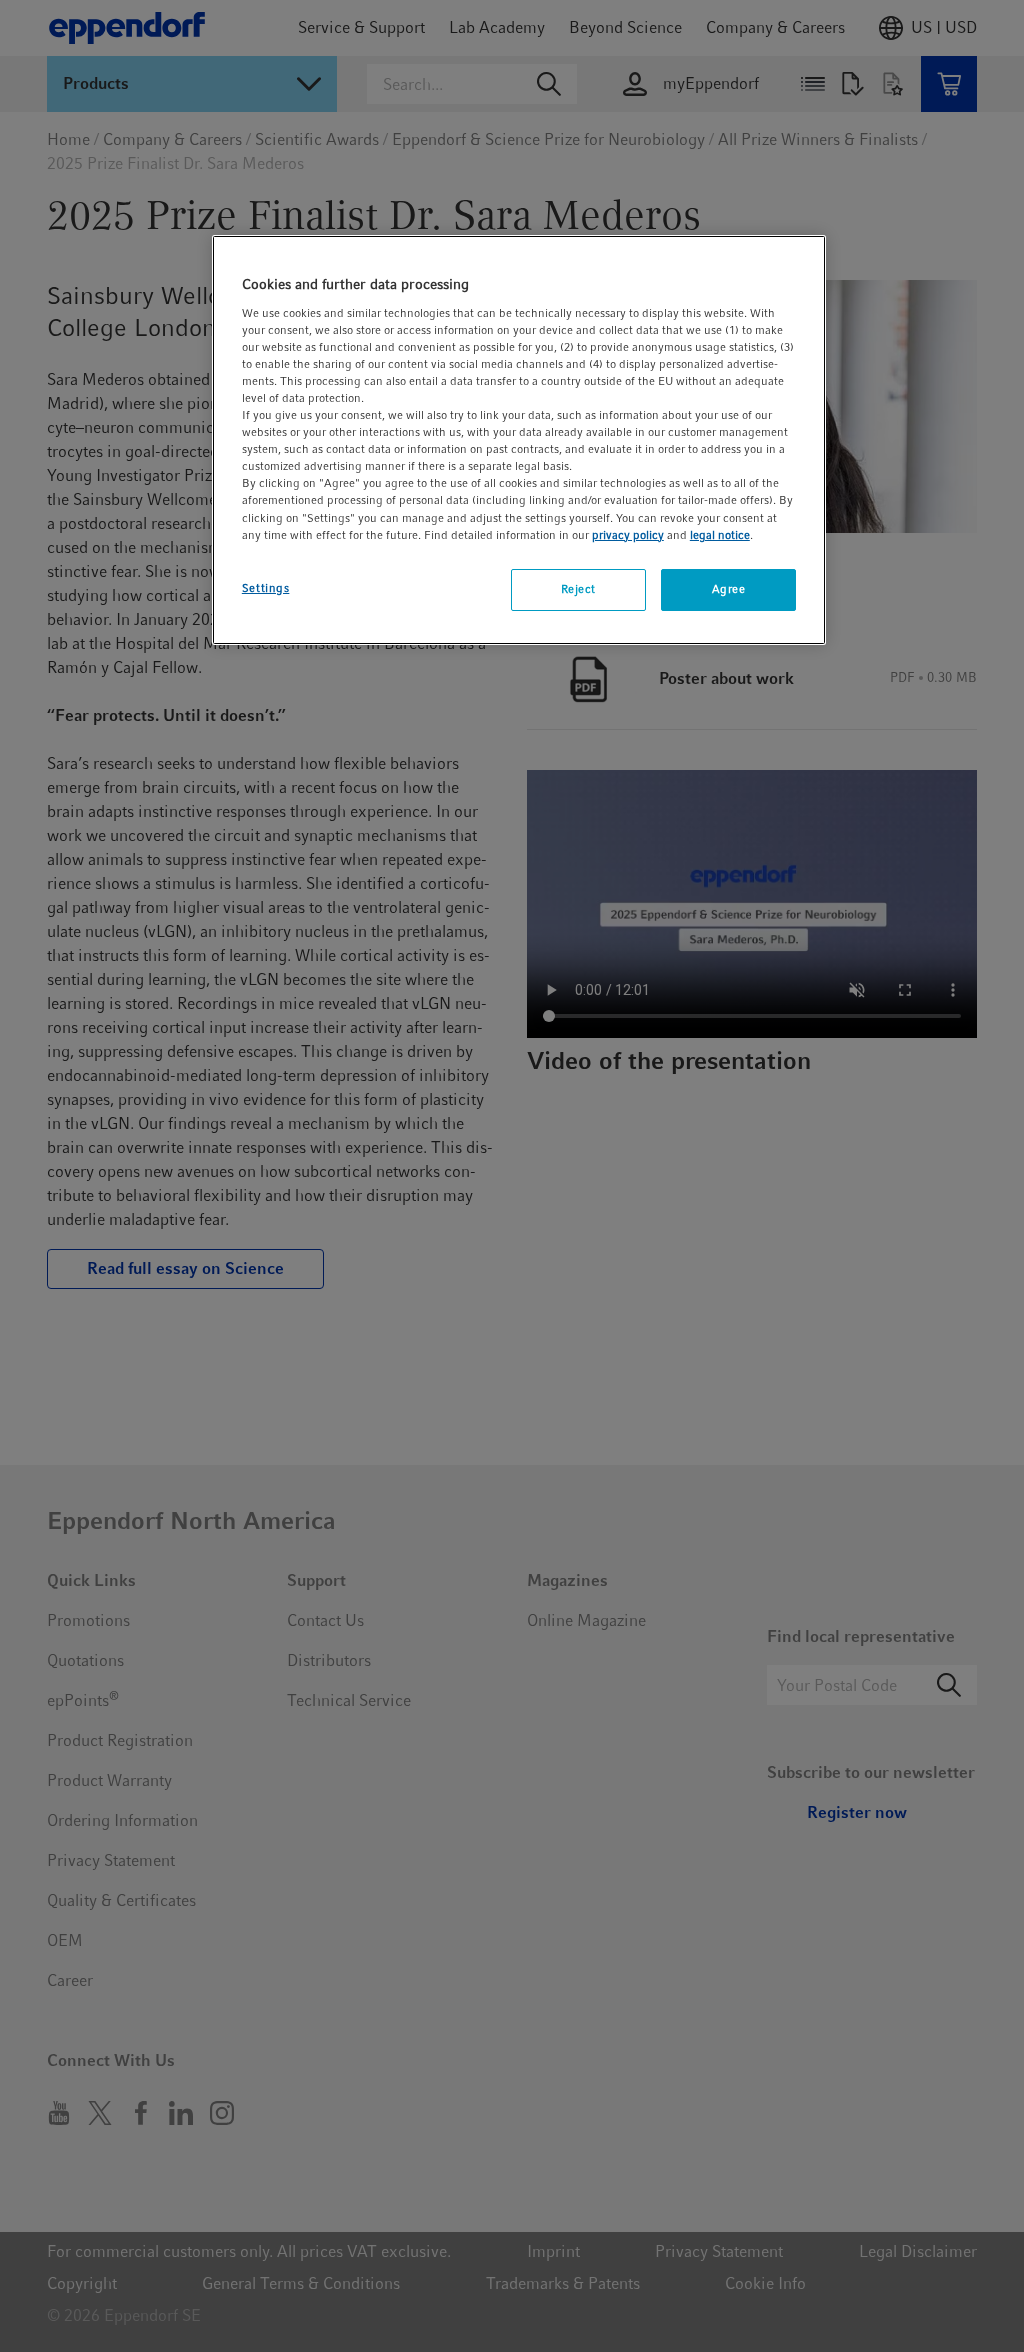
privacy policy (628, 535)
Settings (266, 588)
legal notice (720, 535)
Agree (729, 589)
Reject (578, 589)
